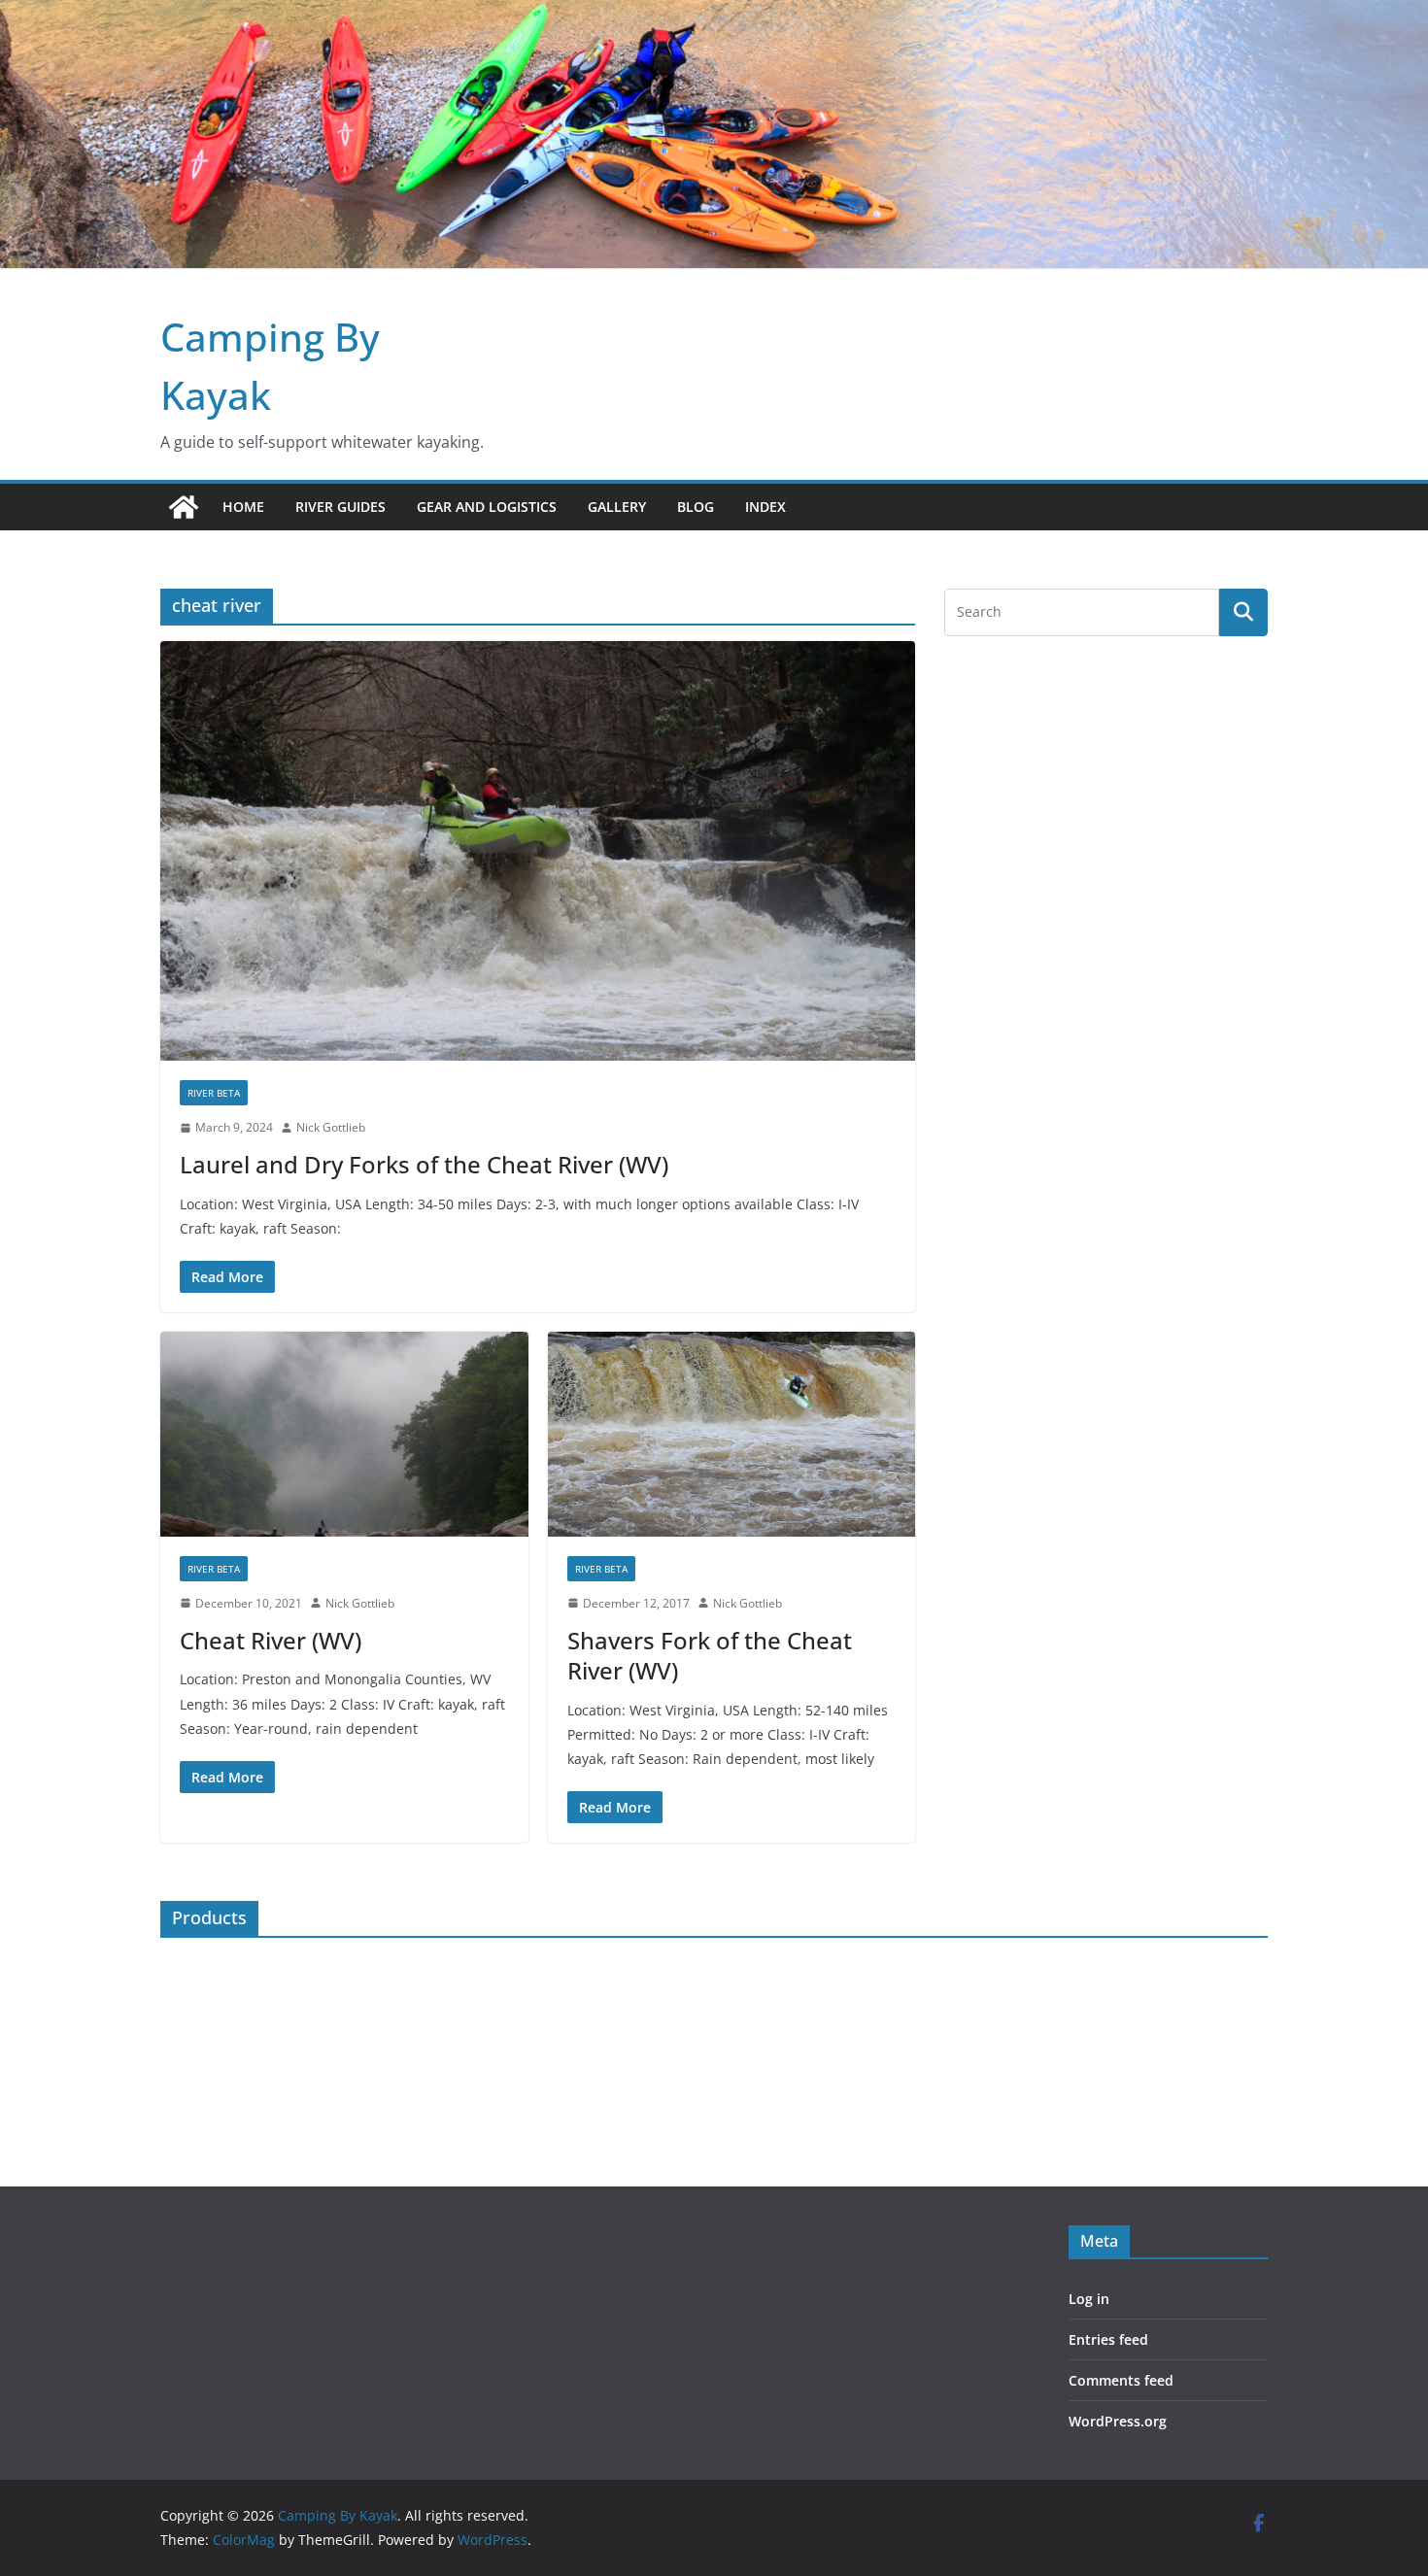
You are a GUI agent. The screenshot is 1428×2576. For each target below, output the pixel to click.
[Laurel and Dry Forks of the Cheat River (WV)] (538, 851)
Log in (1089, 2299)
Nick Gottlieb (331, 1127)
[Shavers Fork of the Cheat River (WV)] (732, 1434)
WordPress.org (1118, 2421)
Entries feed (1108, 2339)
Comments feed (1121, 2380)
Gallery (617, 507)
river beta (214, 1093)
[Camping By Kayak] (184, 507)
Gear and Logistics (487, 507)
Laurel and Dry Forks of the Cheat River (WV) (424, 1164)
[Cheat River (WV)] (344, 1434)
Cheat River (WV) (271, 1640)
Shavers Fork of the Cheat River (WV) (710, 1655)
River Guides (340, 507)
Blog (696, 507)
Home (243, 507)
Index (765, 507)
